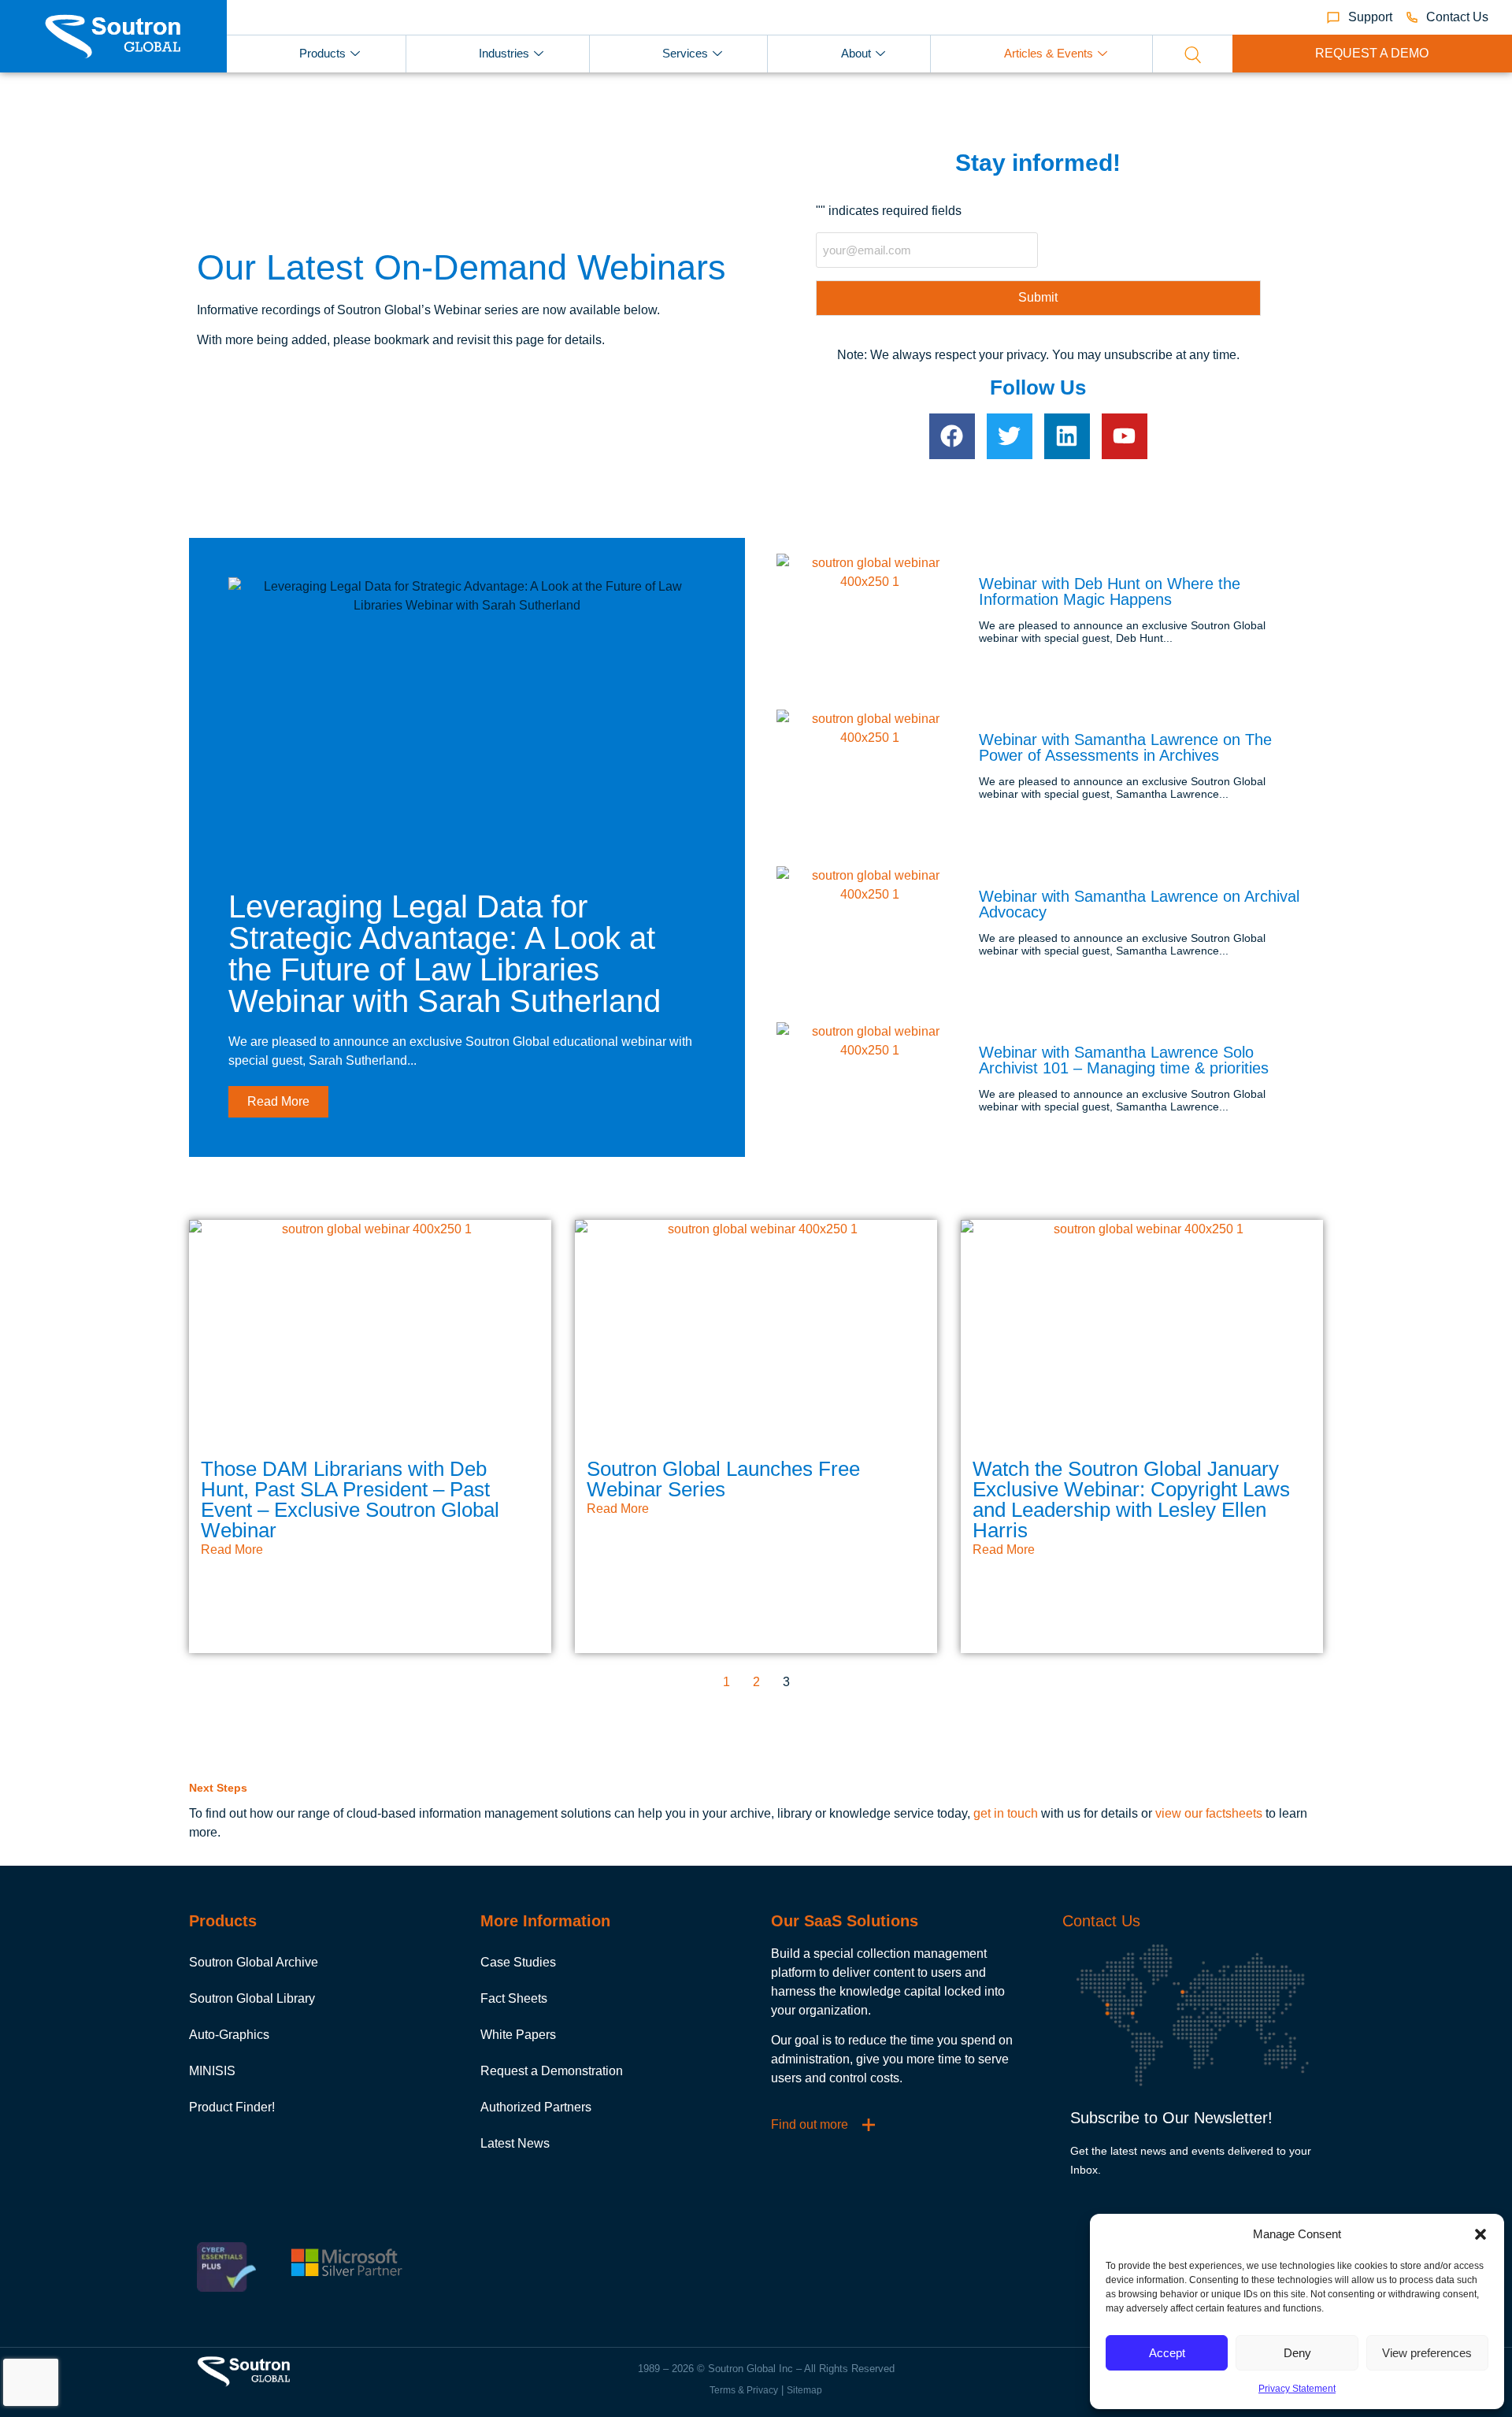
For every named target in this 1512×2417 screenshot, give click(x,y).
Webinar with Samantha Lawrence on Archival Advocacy (1139, 904)
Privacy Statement (1297, 2389)
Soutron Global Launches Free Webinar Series (723, 1479)
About (856, 53)
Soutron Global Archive (254, 1962)
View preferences (1427, 2353)
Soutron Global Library (252, 1998)
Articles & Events (1049, 53)
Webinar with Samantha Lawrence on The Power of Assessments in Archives (1125, 747)
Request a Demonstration (552, 2071)
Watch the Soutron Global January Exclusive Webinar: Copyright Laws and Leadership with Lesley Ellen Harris (1131, 1500)
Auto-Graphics (229, 2035)
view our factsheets (1209, 1813)
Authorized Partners (536, 2107)
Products (322, 53)
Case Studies (518, 1962)
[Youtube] (1125, 436)
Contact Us (1101, 1921)
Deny (1297, 2353)
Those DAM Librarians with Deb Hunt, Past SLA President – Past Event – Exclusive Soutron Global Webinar (350, 1500)
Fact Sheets (514, 1998)
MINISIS (212, 2071)
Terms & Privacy (744, 2390)
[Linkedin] (1067, 436)
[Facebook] (952, 436)
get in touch (1006, 1813)
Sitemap (804, 2390)
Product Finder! (232, 2107)
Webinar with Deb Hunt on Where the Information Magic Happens (1110, 591)
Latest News (515, 2143)
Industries (504, 53)
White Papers (518, 2035)
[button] (1480, 2234)
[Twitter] (1010, 436)
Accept (1167, 2353)
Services (685, 53)
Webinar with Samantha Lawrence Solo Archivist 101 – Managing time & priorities (1124, 1060)
